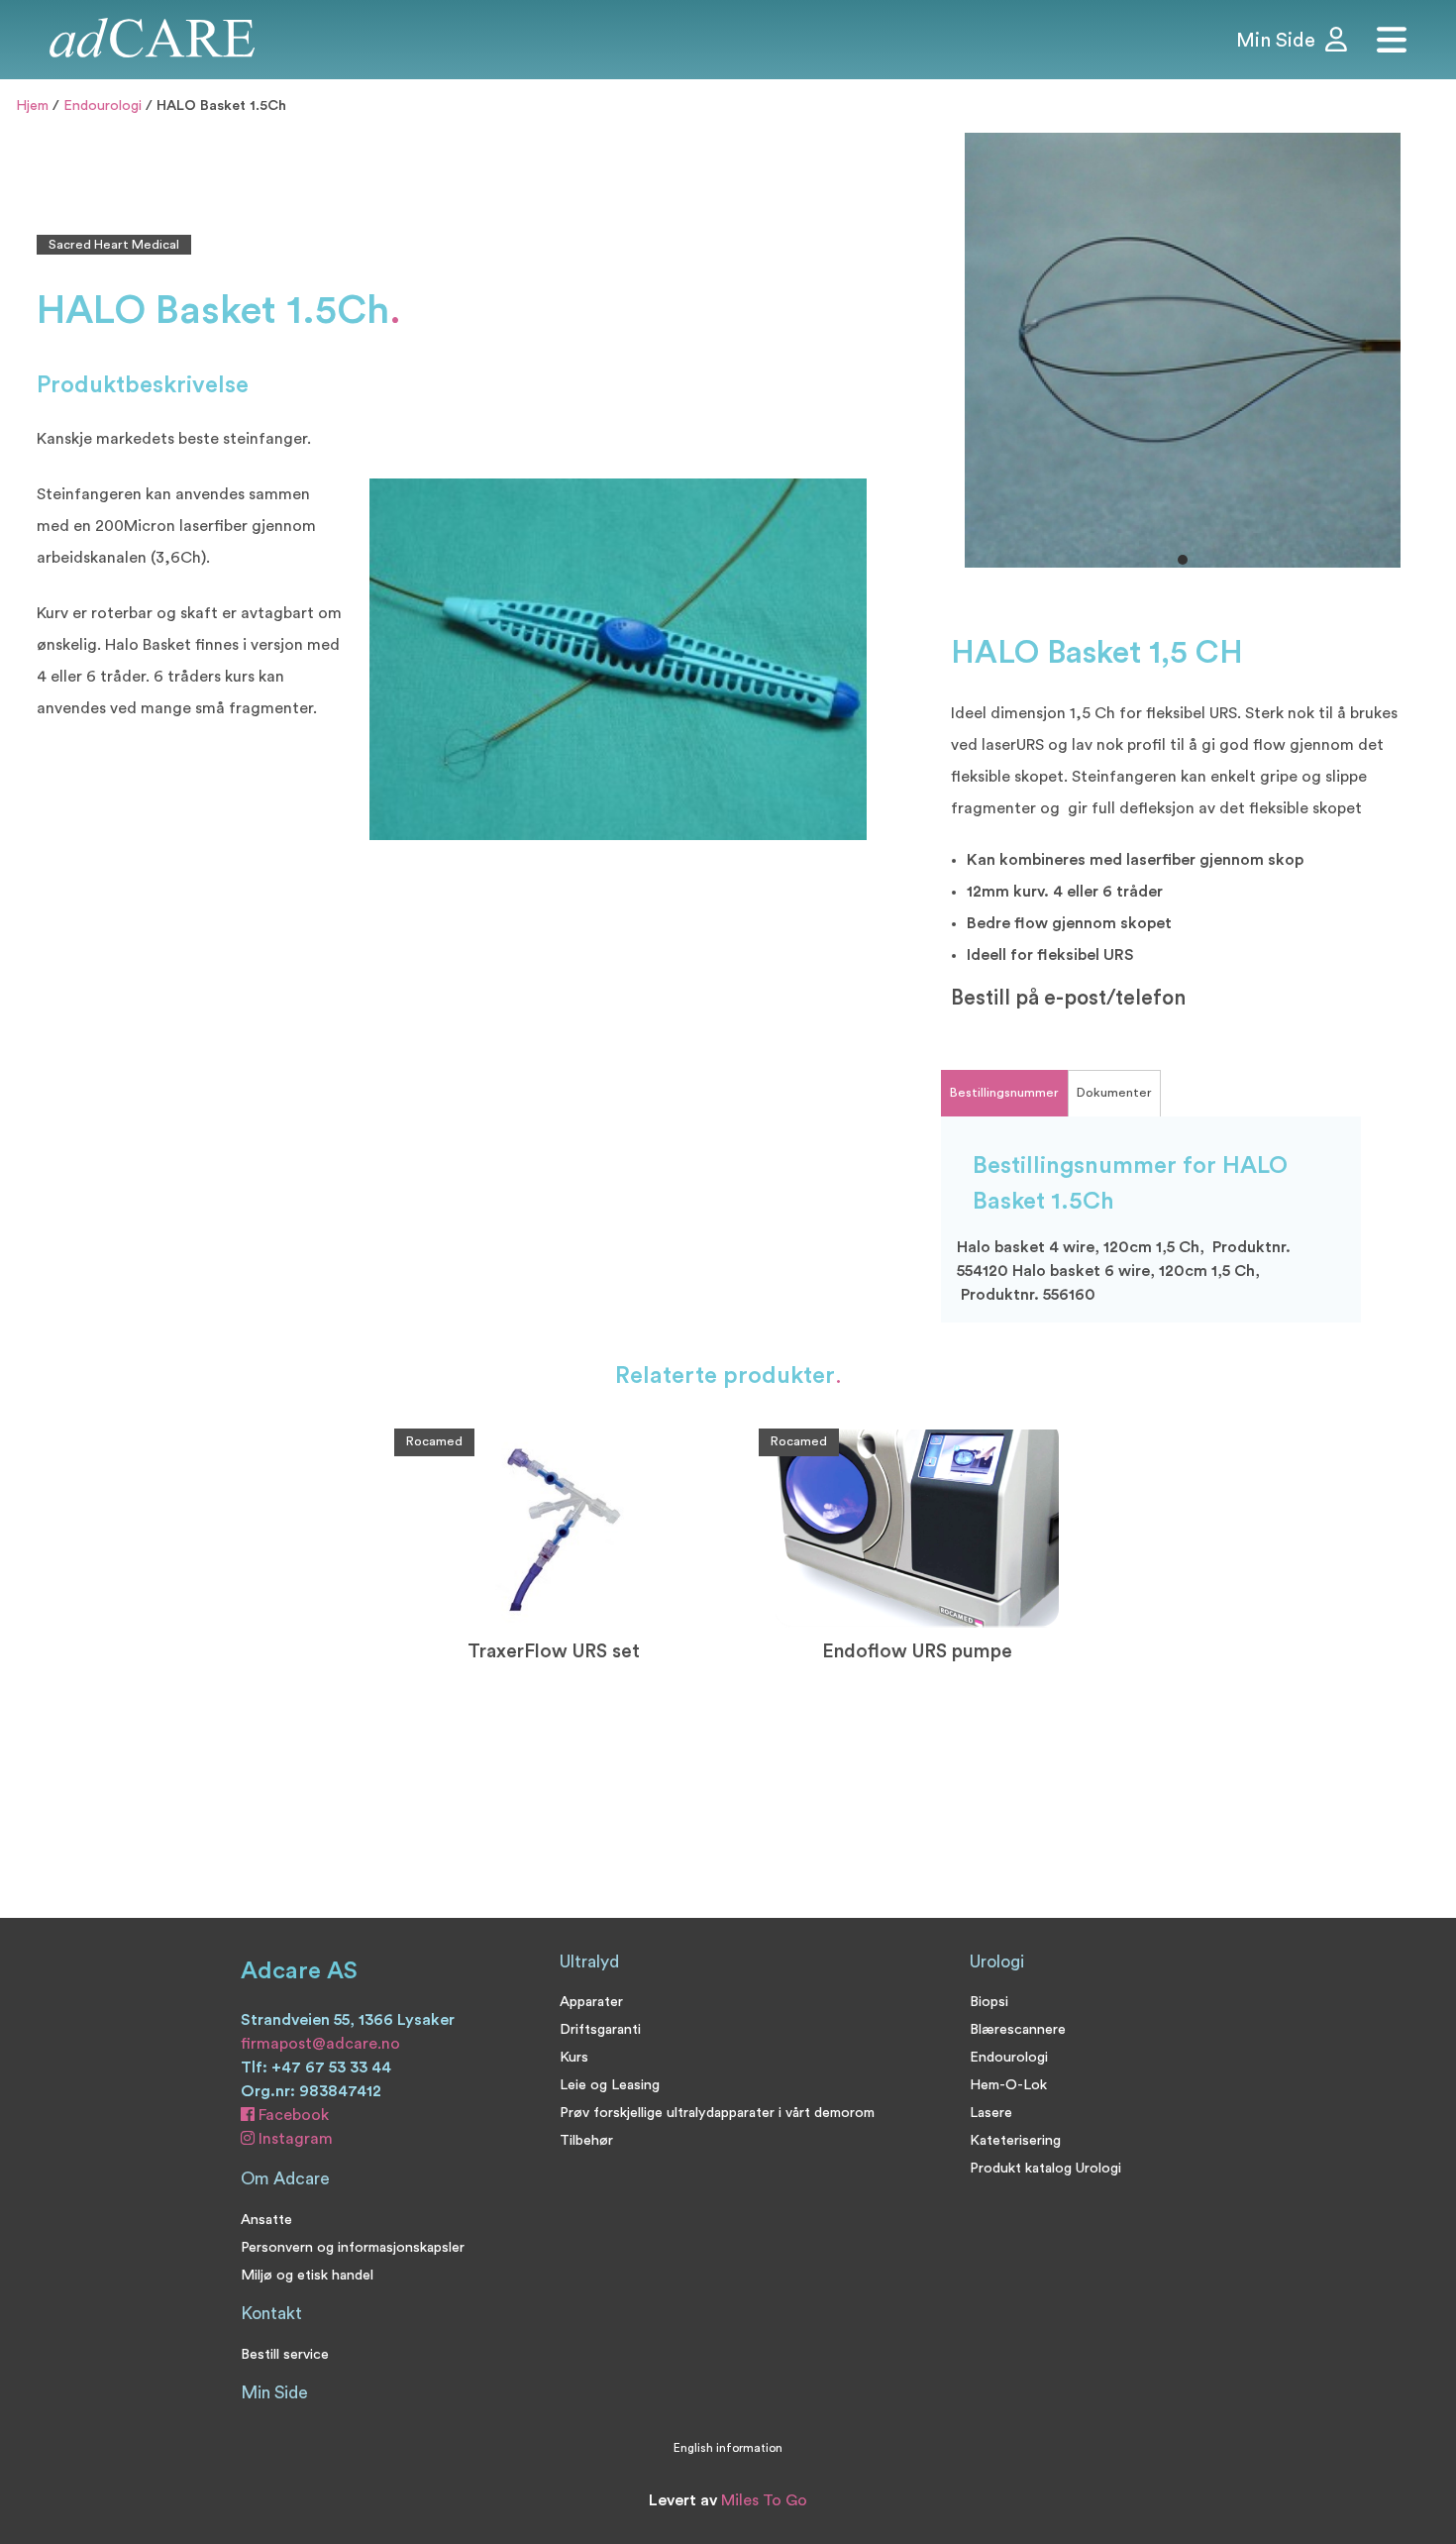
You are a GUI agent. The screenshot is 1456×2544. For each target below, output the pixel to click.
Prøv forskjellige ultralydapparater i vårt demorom (717, 2113)
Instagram (294, 2139)
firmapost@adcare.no (320, 2044)
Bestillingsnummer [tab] (1004, 1093)
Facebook (292, 2115)
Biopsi (989, 2002)
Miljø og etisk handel (307, 2275)
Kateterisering (1015, 2140)
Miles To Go (764, 2500)
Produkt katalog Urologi (1045, 2168)
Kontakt (271, 2314)
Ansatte (266, 2220)
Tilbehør (586, 2140)
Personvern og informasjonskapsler (353, 2247)
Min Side (274, 2393)
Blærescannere (1018, 2029)
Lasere (991, 2113)
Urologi (997, 1962)
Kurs (574, 2057)
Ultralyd (589, 1962)
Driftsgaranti (600, 2029)
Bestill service (285, 2354)
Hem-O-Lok (1008, 2085)
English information (728, 2448)
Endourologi (103, 106)
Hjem (32, 106)
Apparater (591, 2002)
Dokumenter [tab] (1114, 1093)
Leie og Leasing (610, 2085)
